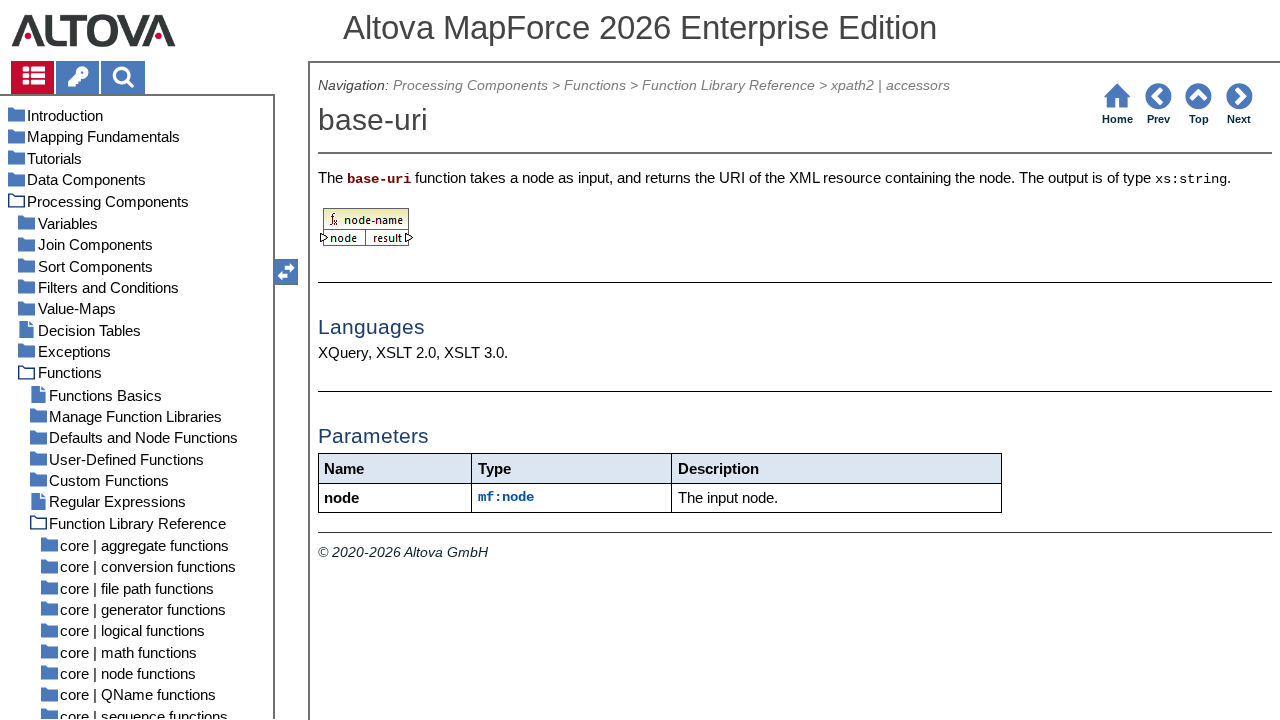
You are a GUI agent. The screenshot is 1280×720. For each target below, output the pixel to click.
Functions (595, 85)
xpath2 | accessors (890, 85)
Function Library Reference (728, 85)
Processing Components (470, 85)
